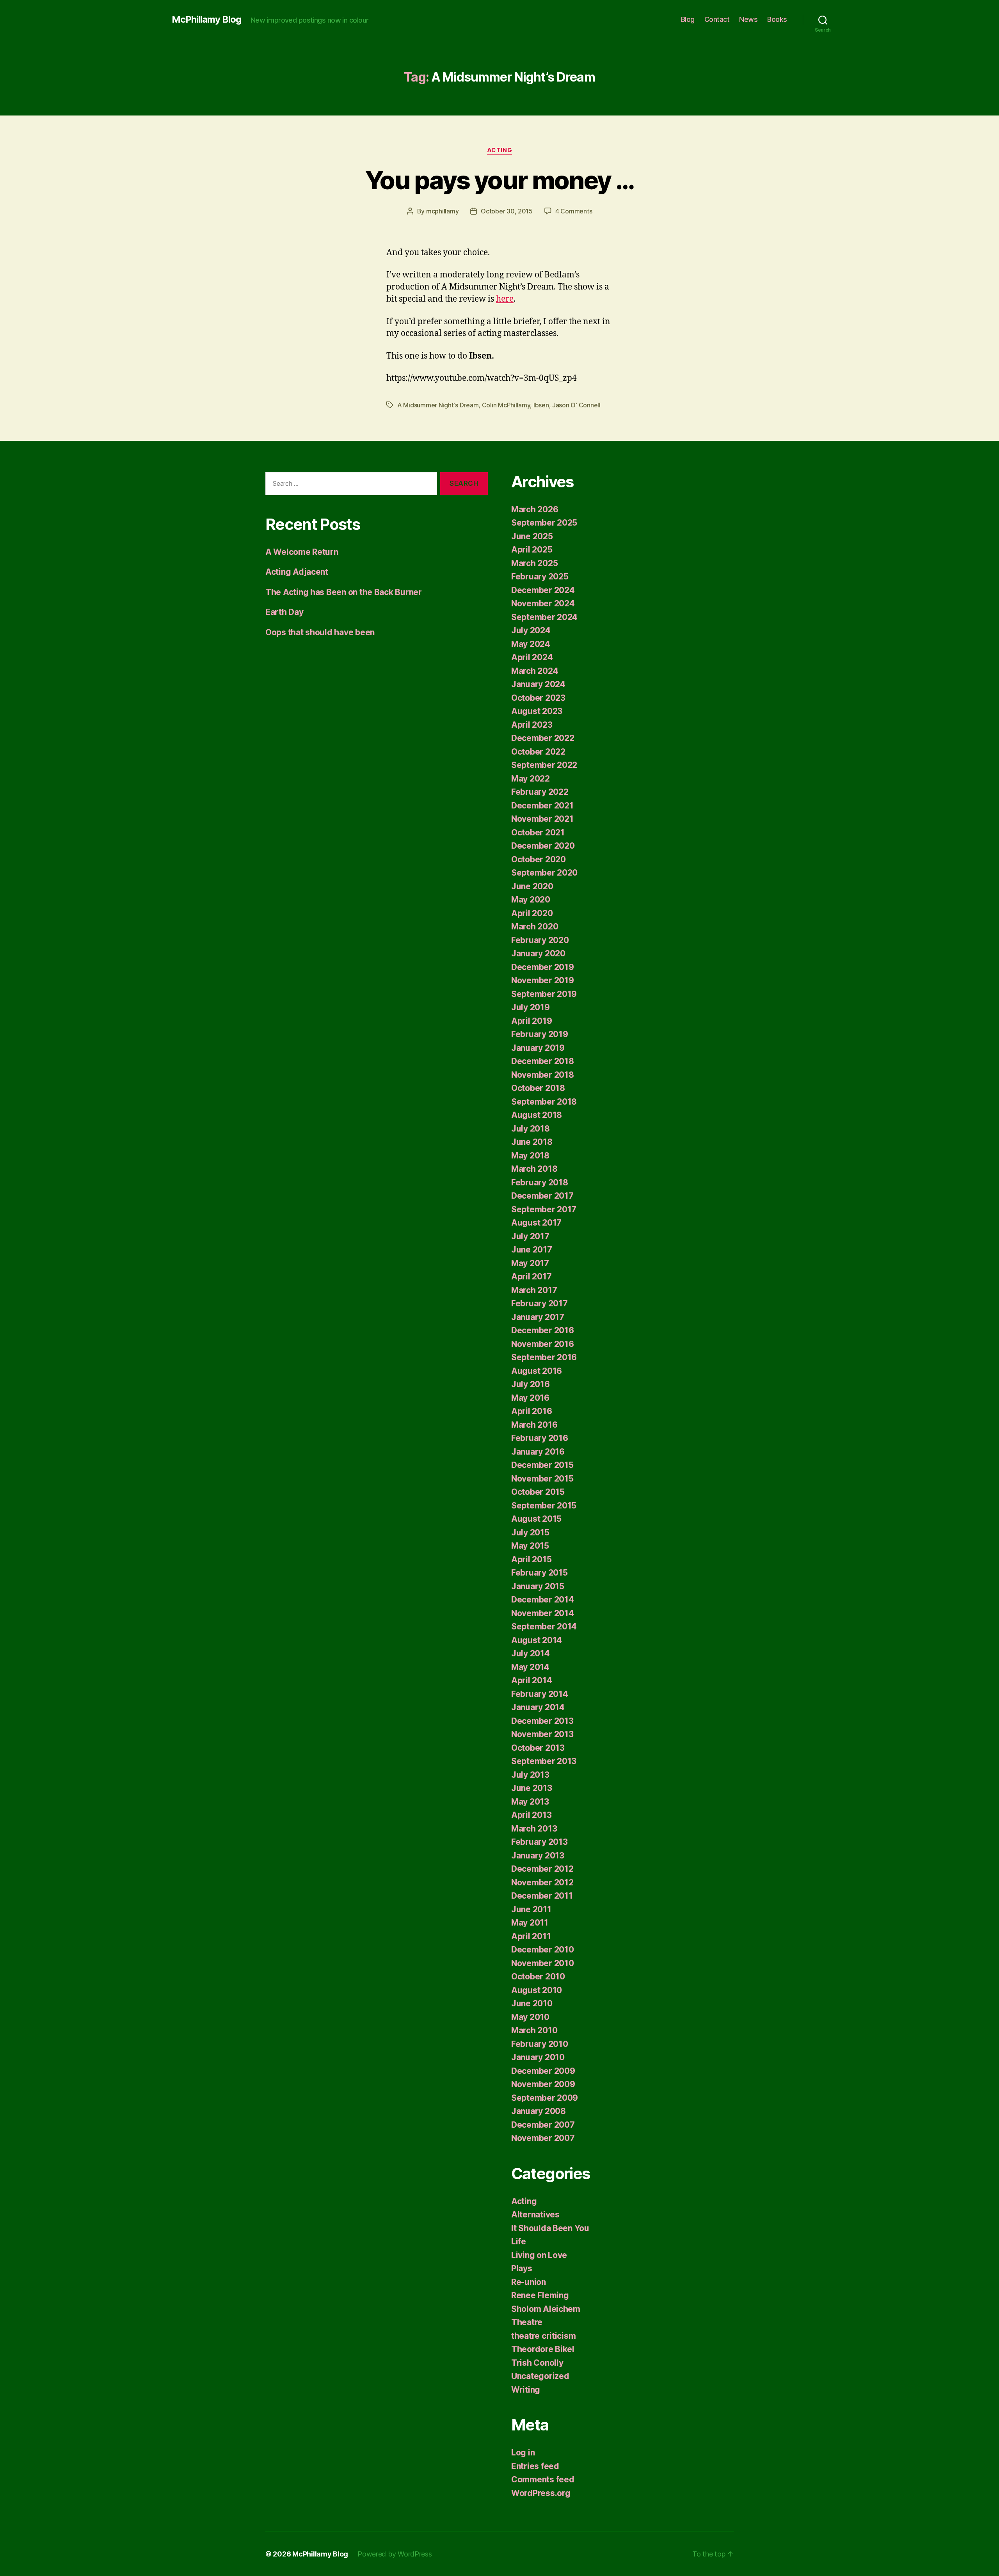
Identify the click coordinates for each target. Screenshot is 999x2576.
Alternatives (535, 2214)
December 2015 (542, 1465)
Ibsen (541, 405)
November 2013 (542, 1734)
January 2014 (538, 1707)
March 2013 (534, 1829)
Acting (499, 150)
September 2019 (544, 994)
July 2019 (531, 1007)
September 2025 (544, 523)
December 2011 (542, 1896)
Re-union (529, 2282)
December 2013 (542, 1721)
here (505, 299)
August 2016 (537, 1371)
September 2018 (544, 1102)
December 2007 (543, 2125)
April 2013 (531, 1815)
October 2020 (539, 859)
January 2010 (538, 2057)
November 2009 (543, 2084)
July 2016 (531, 1384)
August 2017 (536, 1223)
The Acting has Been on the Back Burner (344, 592)
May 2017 (530, 1263)
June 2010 (532, 2003)
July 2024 (531, 630)
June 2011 (531, 1909)
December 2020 (543, 846)
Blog (688, 19)
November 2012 (542, 1882)
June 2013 (532, 1788)
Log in (523, 2453)
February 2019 (540, 1034)
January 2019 (538, 1048)
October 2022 (538, 752)
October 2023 (538, 698)
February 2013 (539, 1842)
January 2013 (538, 1856)
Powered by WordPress (395, 2554)
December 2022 (543, 738)
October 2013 (538, 1748)
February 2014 (540, 1694)
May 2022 (531, 779)
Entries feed (535, 2466)
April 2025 (532, 550)
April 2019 (531, 1021)
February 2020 (540, 940)
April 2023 (532, 725)
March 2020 (535, 926)
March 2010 (534, 2030)
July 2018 (531, 1129)
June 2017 (532, 1250)
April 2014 (531, 1680)
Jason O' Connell (576, 405)
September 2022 (544, 765)
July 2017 (530, 1236)
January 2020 (538, 953)
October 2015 (538, 1492)
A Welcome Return (302, 552)
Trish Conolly (537, 2363)
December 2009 (543, 2071)
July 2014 (531, 1653)
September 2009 (545, 2098)
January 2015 (538, 1586)
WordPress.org (541, 2493)
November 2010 (543, 1963)
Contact (717, 19)
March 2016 (534, 1425)
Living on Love (539, 2255)
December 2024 (543, 590)
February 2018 (540, 1182)
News (748, 19)
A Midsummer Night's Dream (438, 405)
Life (519, 2241)
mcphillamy (442, 211)
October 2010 (538, 1976)
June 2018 (532, 1142)
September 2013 (544, 1761)
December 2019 (543, 967)
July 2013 (530, 1775)
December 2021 (542, 806)
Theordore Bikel (543, 2349)
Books (777, 19)
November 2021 (542, 819)
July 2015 (530, 1532)
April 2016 (531, 1411)
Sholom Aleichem (546, 2309)
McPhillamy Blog (206, 20)
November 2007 (543, 2138)
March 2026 (535, 509)
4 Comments (574, 211)
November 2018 (543, 1075)
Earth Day (284, 612)
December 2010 (543, 1950)
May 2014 (530, 1667)
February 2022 (540, 792)
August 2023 (537, 711)
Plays (522, 2268)
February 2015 (539, 1573)
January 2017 (538, 1317)
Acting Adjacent (297, 572)
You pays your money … (499, 180)
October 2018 (538, 1088)
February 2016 (540, 1438)
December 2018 (543, 1061)
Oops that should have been (320, 632)
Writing (526, 2390)
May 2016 (530, 1398)
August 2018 (537, 1115)
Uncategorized (540, 2376)
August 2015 (536, 1519)
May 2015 (530, 1546)
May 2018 (530, 1156)
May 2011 (530, 1923)
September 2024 (544, 617)
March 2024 (535, 671)
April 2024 (532, 657)
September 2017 (544, 1209)
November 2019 (543, 980)
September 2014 (544, 1626)
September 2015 (544, 1506)
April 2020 (532, 913)
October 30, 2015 (507, 211)
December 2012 (542, 1869)
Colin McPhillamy (506, 405)
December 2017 (542, 1196)
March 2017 (534, 1290)
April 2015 (531, 1559)
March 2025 (534, 563)
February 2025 (540, 576)
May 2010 (530, 2017)
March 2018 (534, 1169)
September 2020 (544, 873)
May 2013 (530, 1802)
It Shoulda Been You (550, 2228)
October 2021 (538, 832)
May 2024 (531, 644)
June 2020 (532, 886)
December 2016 (543, 1330)
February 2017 (539, 1303)
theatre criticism (543, 2336)
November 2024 (543, 603)
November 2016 (543, 1344)
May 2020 (531, 900)
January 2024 (538, 684)
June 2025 (532, 536)
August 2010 (537, 1990)
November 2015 (542, 1479)
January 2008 (539, 2111)
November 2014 (543, 1613)
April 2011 (531, 1936)
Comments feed (543, 2479)
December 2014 (543, 1600)
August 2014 (537, 1640)
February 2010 (540, 2044)
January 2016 (538, 1452)
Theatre (527, 2322)
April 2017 (531, 1276)
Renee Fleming (540, 2295)
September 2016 (544, 1357)
